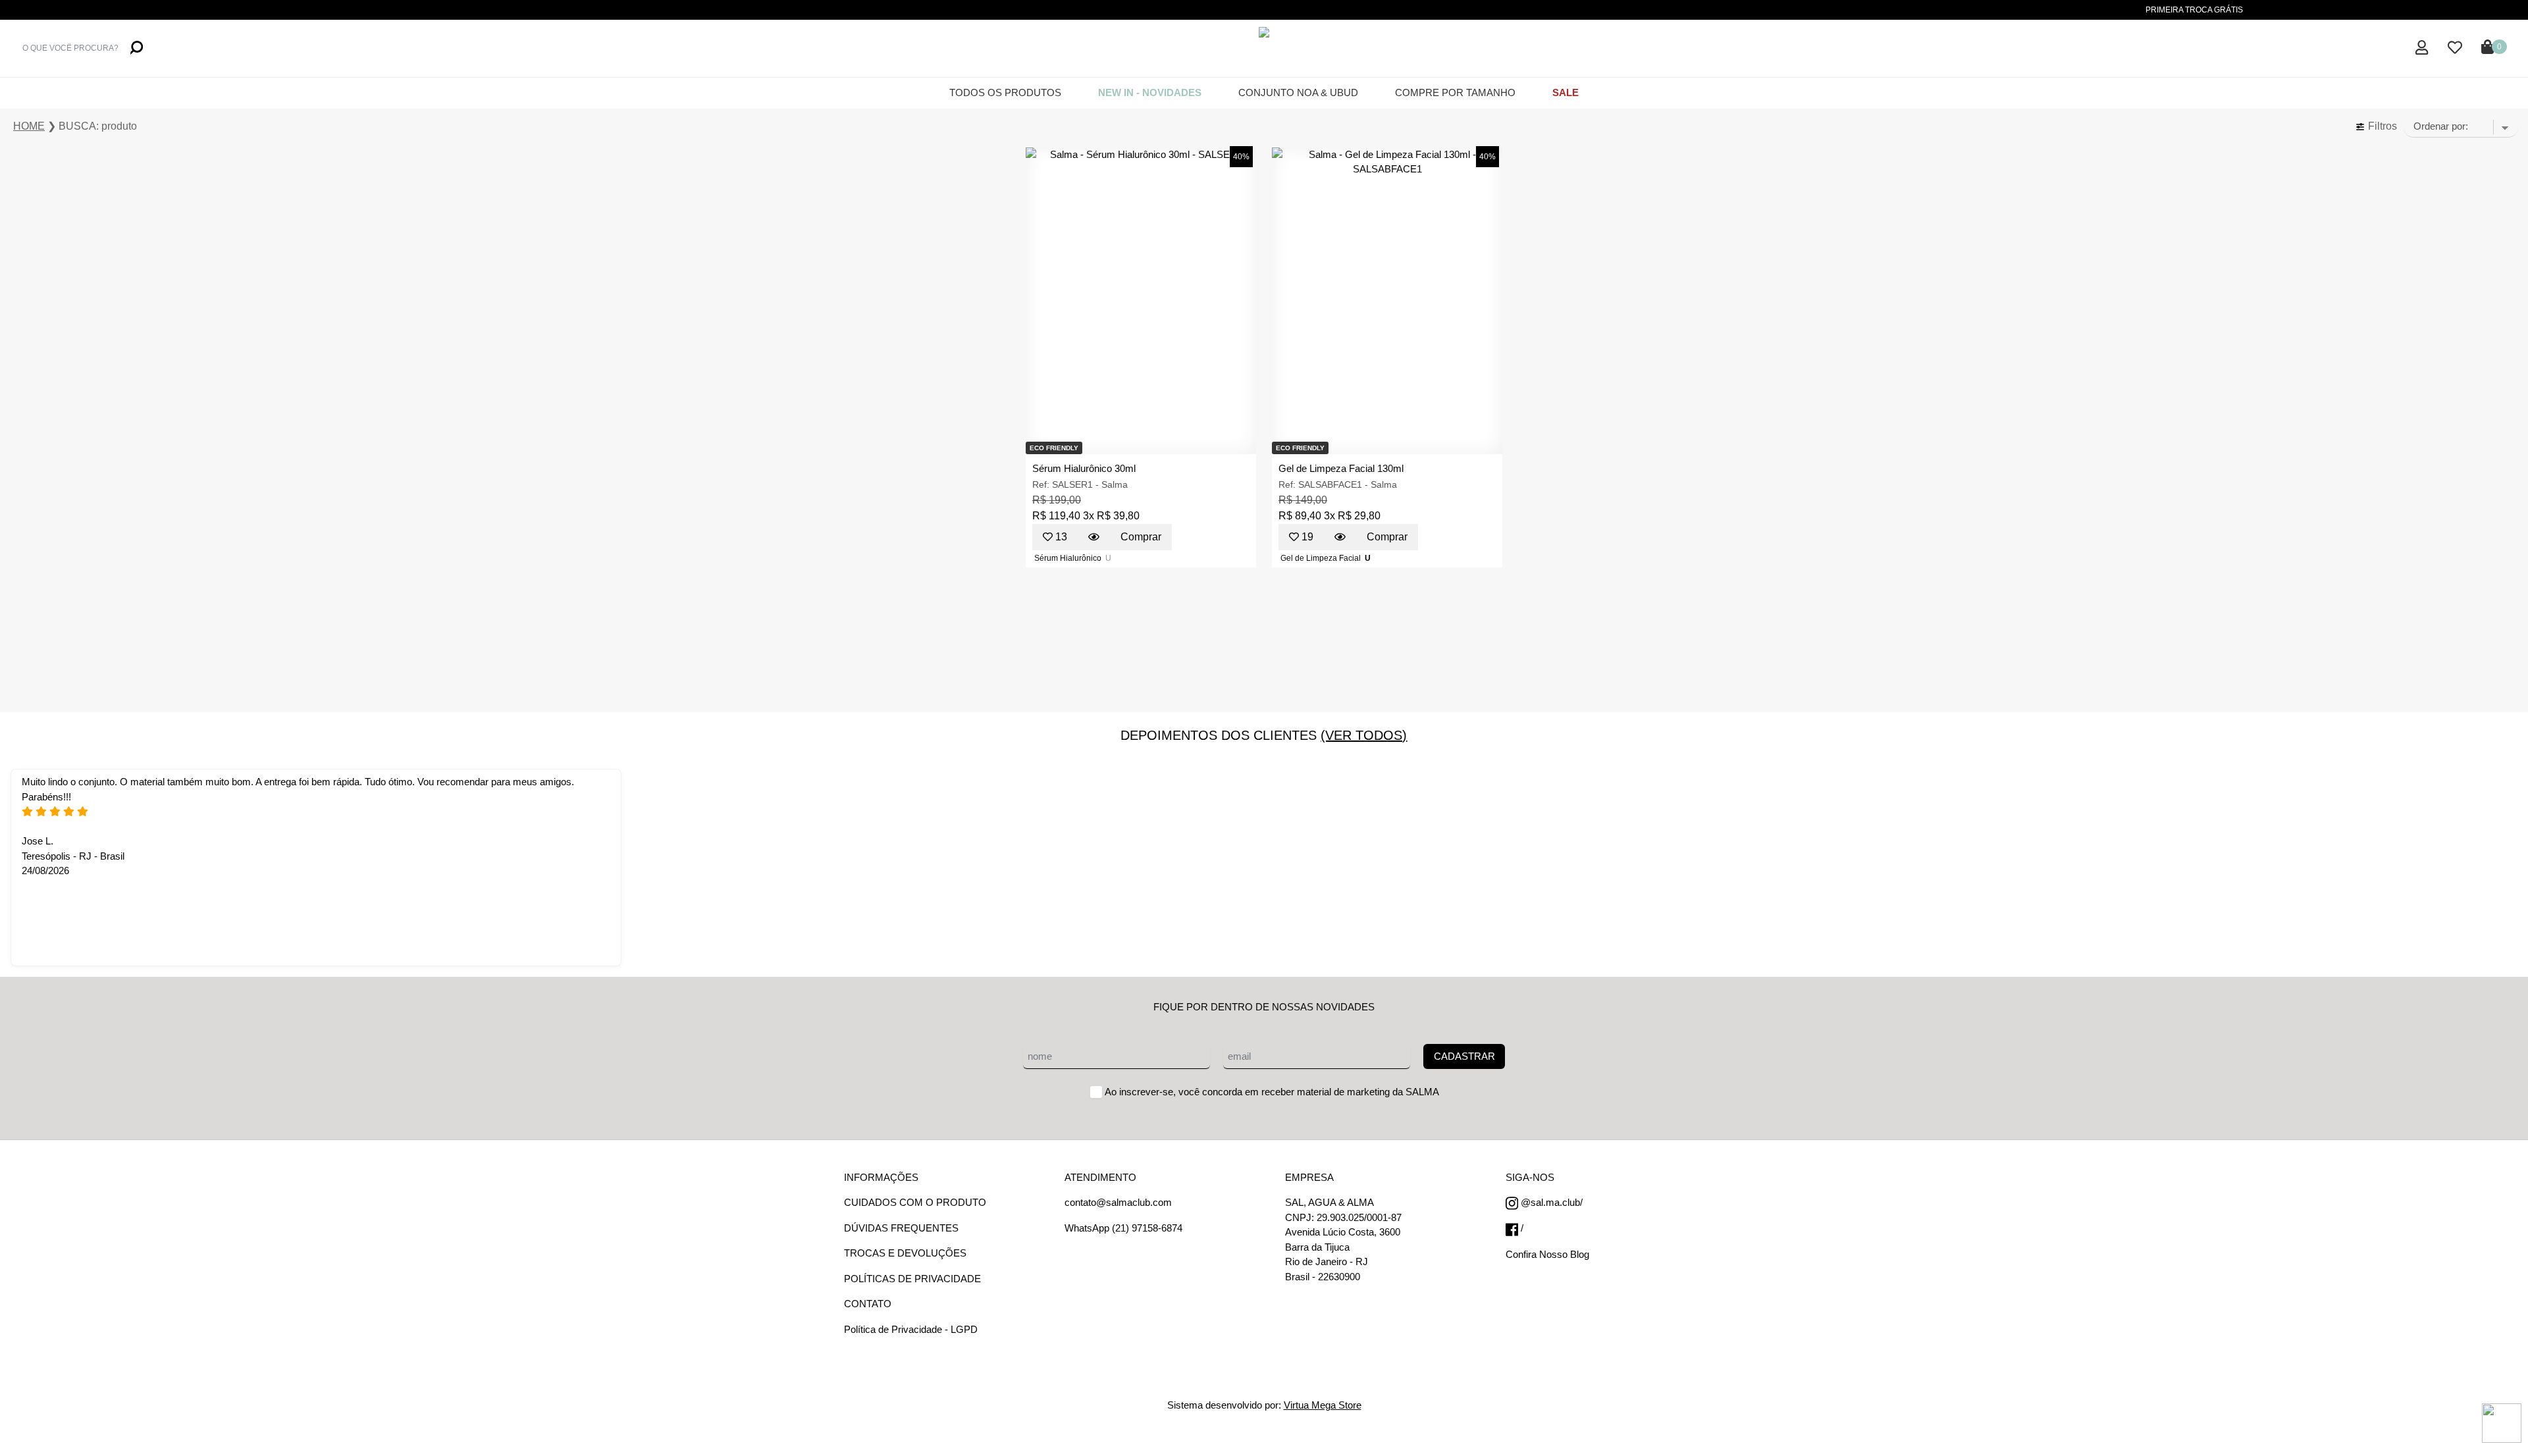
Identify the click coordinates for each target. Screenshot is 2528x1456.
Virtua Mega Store (1323, 1405)
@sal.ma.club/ (1550, 1202)
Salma (1115, 484)
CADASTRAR (1464, 1056)
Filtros (2381, 126)
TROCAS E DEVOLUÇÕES (905, 1253)
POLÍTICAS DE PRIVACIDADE (912, 1279)
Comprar (1141, 537)
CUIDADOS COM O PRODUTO (915, 1202)
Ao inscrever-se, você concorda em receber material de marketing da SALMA (1272, 1092)
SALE (1566, 92)
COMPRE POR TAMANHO (1455, 92)
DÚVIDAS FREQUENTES (901, 1228)
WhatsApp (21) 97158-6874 (1123, 1228)
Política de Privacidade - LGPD (911, 1329)
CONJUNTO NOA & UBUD (1298, 92)
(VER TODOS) (1364, 735)
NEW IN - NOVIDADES (1150, 92)
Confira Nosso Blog (1547, 1254)
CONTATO (868, 1304)
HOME (29, 126)
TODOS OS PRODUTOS (1005, 92)
